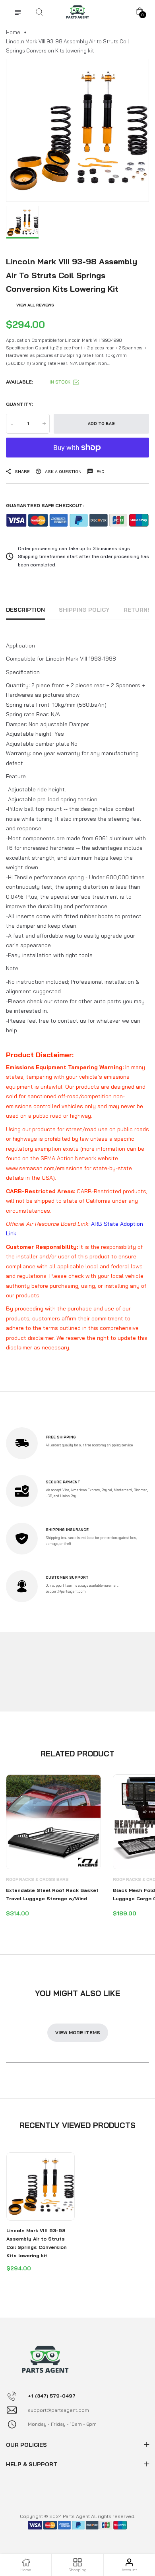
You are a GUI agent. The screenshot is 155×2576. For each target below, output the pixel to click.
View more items (78, 2032)
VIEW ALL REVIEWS (35, 305)
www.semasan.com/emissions (44, 1168)
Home (13, 32)
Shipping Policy (84, 610)
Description (25, 610)
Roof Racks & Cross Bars (37, 1879)
